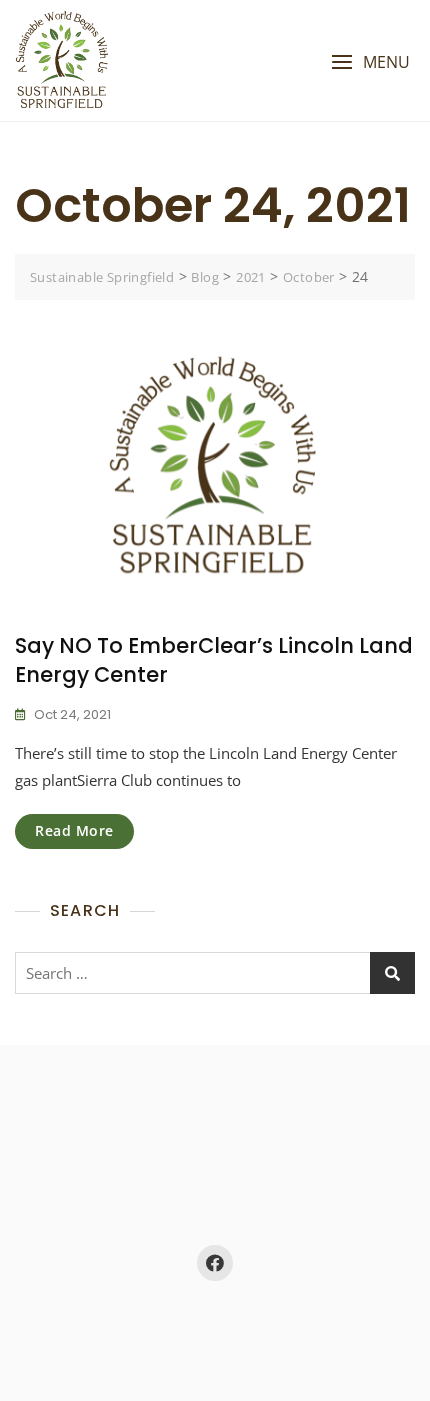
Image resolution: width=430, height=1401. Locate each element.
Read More (74, 830)
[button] (370, 62)
